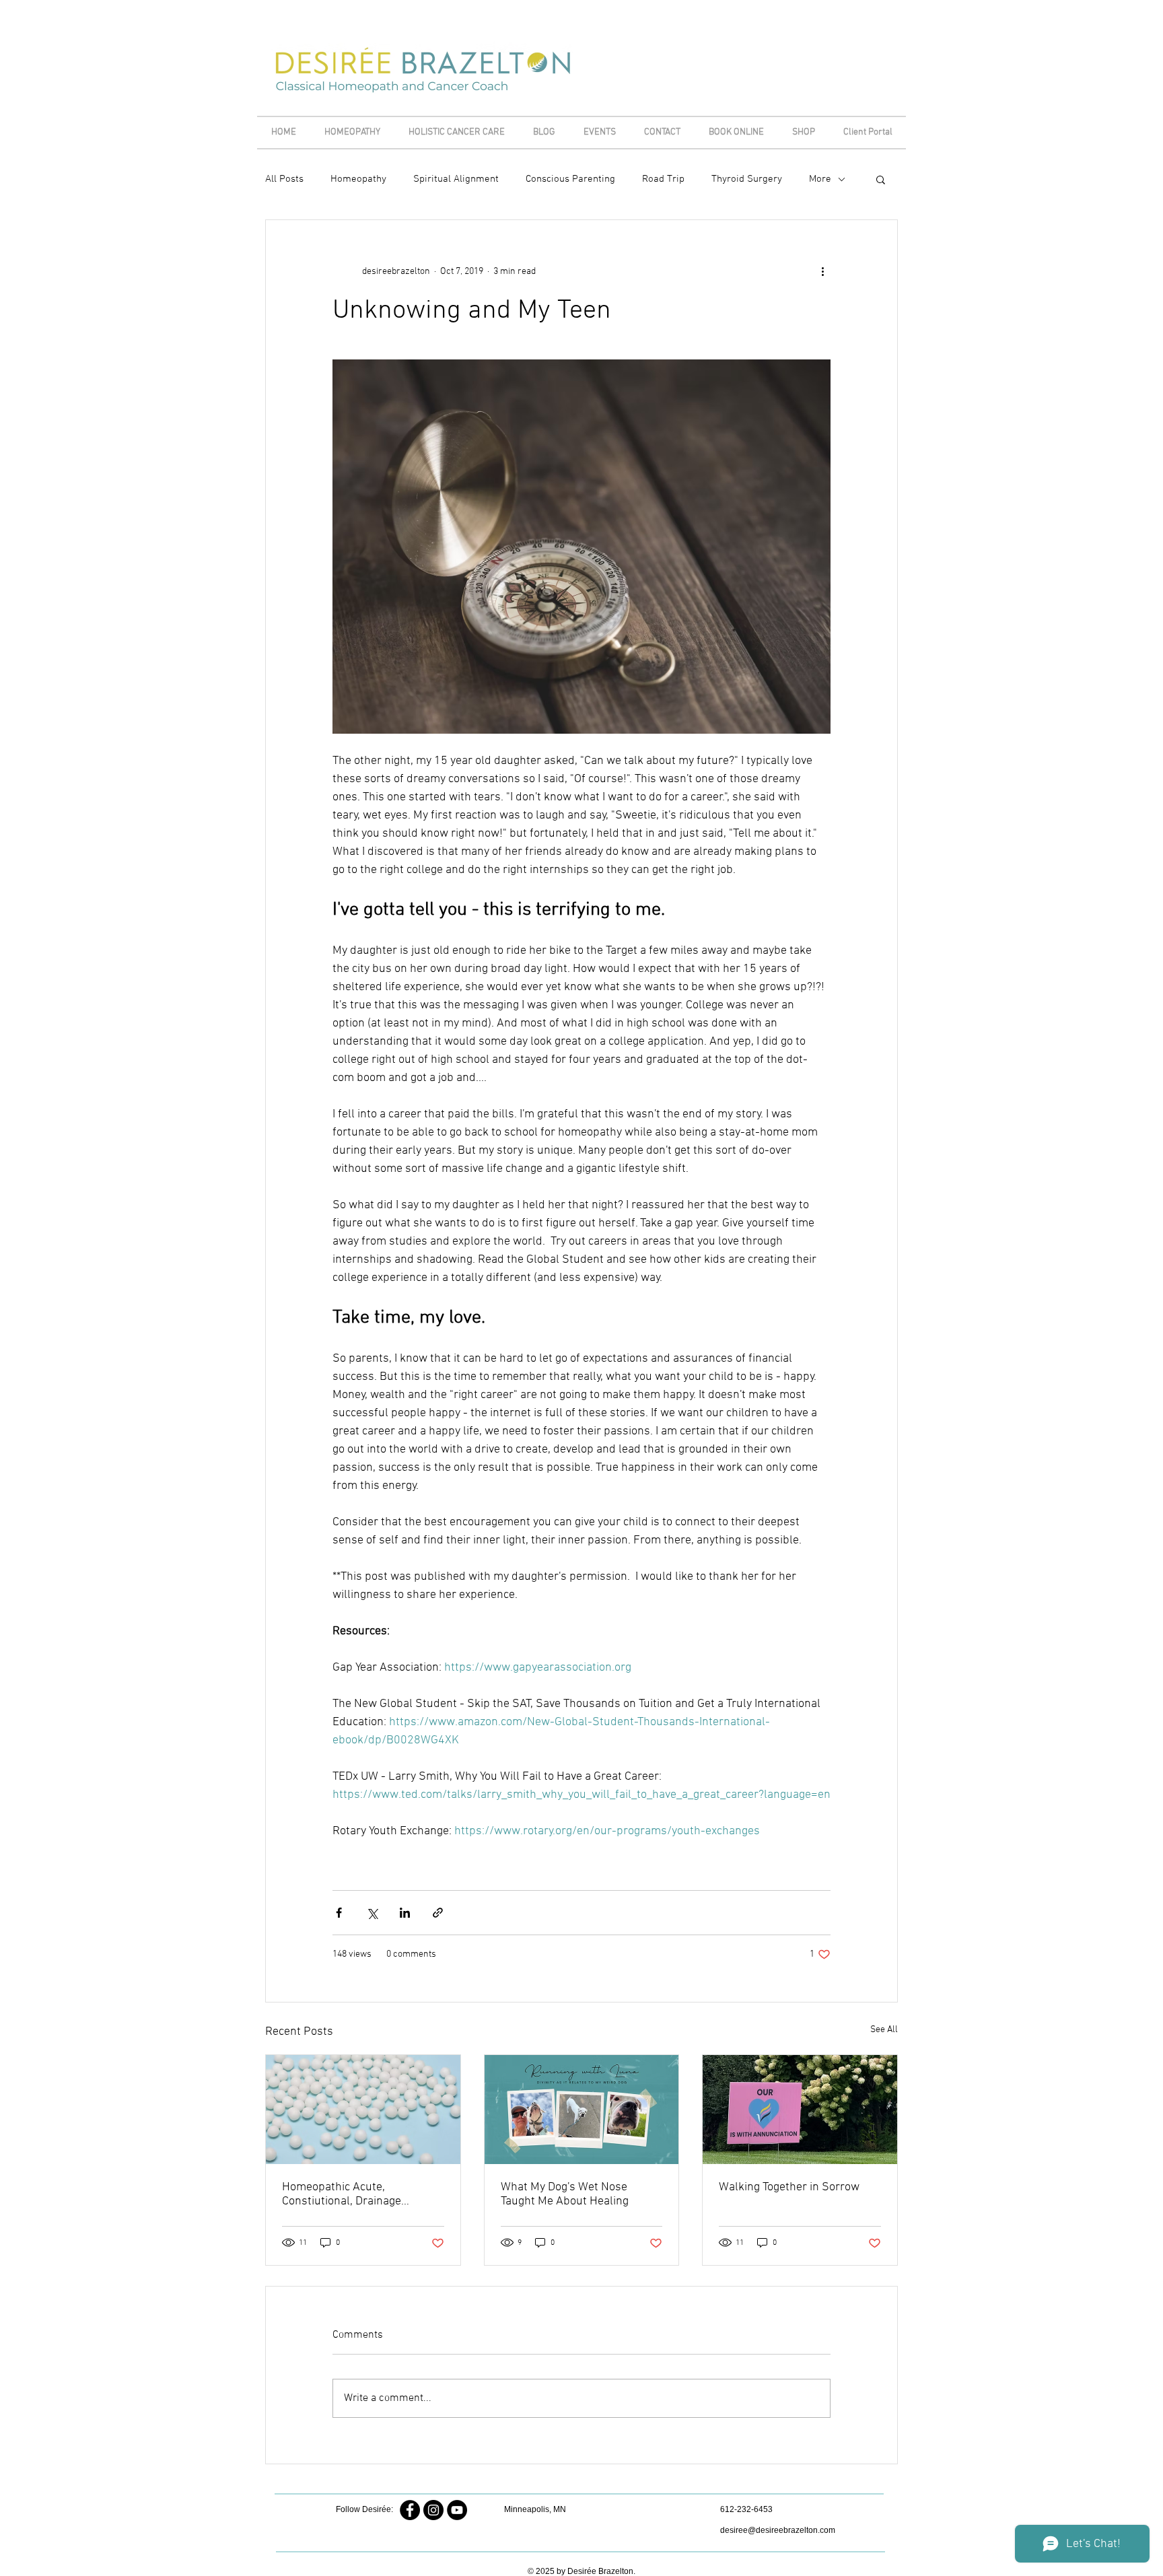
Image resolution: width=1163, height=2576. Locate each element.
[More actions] (822, 271)
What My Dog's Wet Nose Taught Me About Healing (565, 2194)
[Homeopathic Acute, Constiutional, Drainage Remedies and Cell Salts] (363, 2110)
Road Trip (663, 179)
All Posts (284, 179)
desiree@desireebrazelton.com (778, 2530)
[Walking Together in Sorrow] (800, 2110)
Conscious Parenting (570, 179)
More (820, 179)
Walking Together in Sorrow (789, 2187)
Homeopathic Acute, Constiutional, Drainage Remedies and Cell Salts (345, 2194)
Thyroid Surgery (747, 179)
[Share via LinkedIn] (405, 1913)
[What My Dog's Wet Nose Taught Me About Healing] (582, 2110)
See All (884, 2030)
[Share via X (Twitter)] (372, 1913)
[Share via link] (438, 1913)
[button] (881, 179)
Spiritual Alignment (456, 179)
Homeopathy (358, 179)
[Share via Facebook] (339, 1913)
